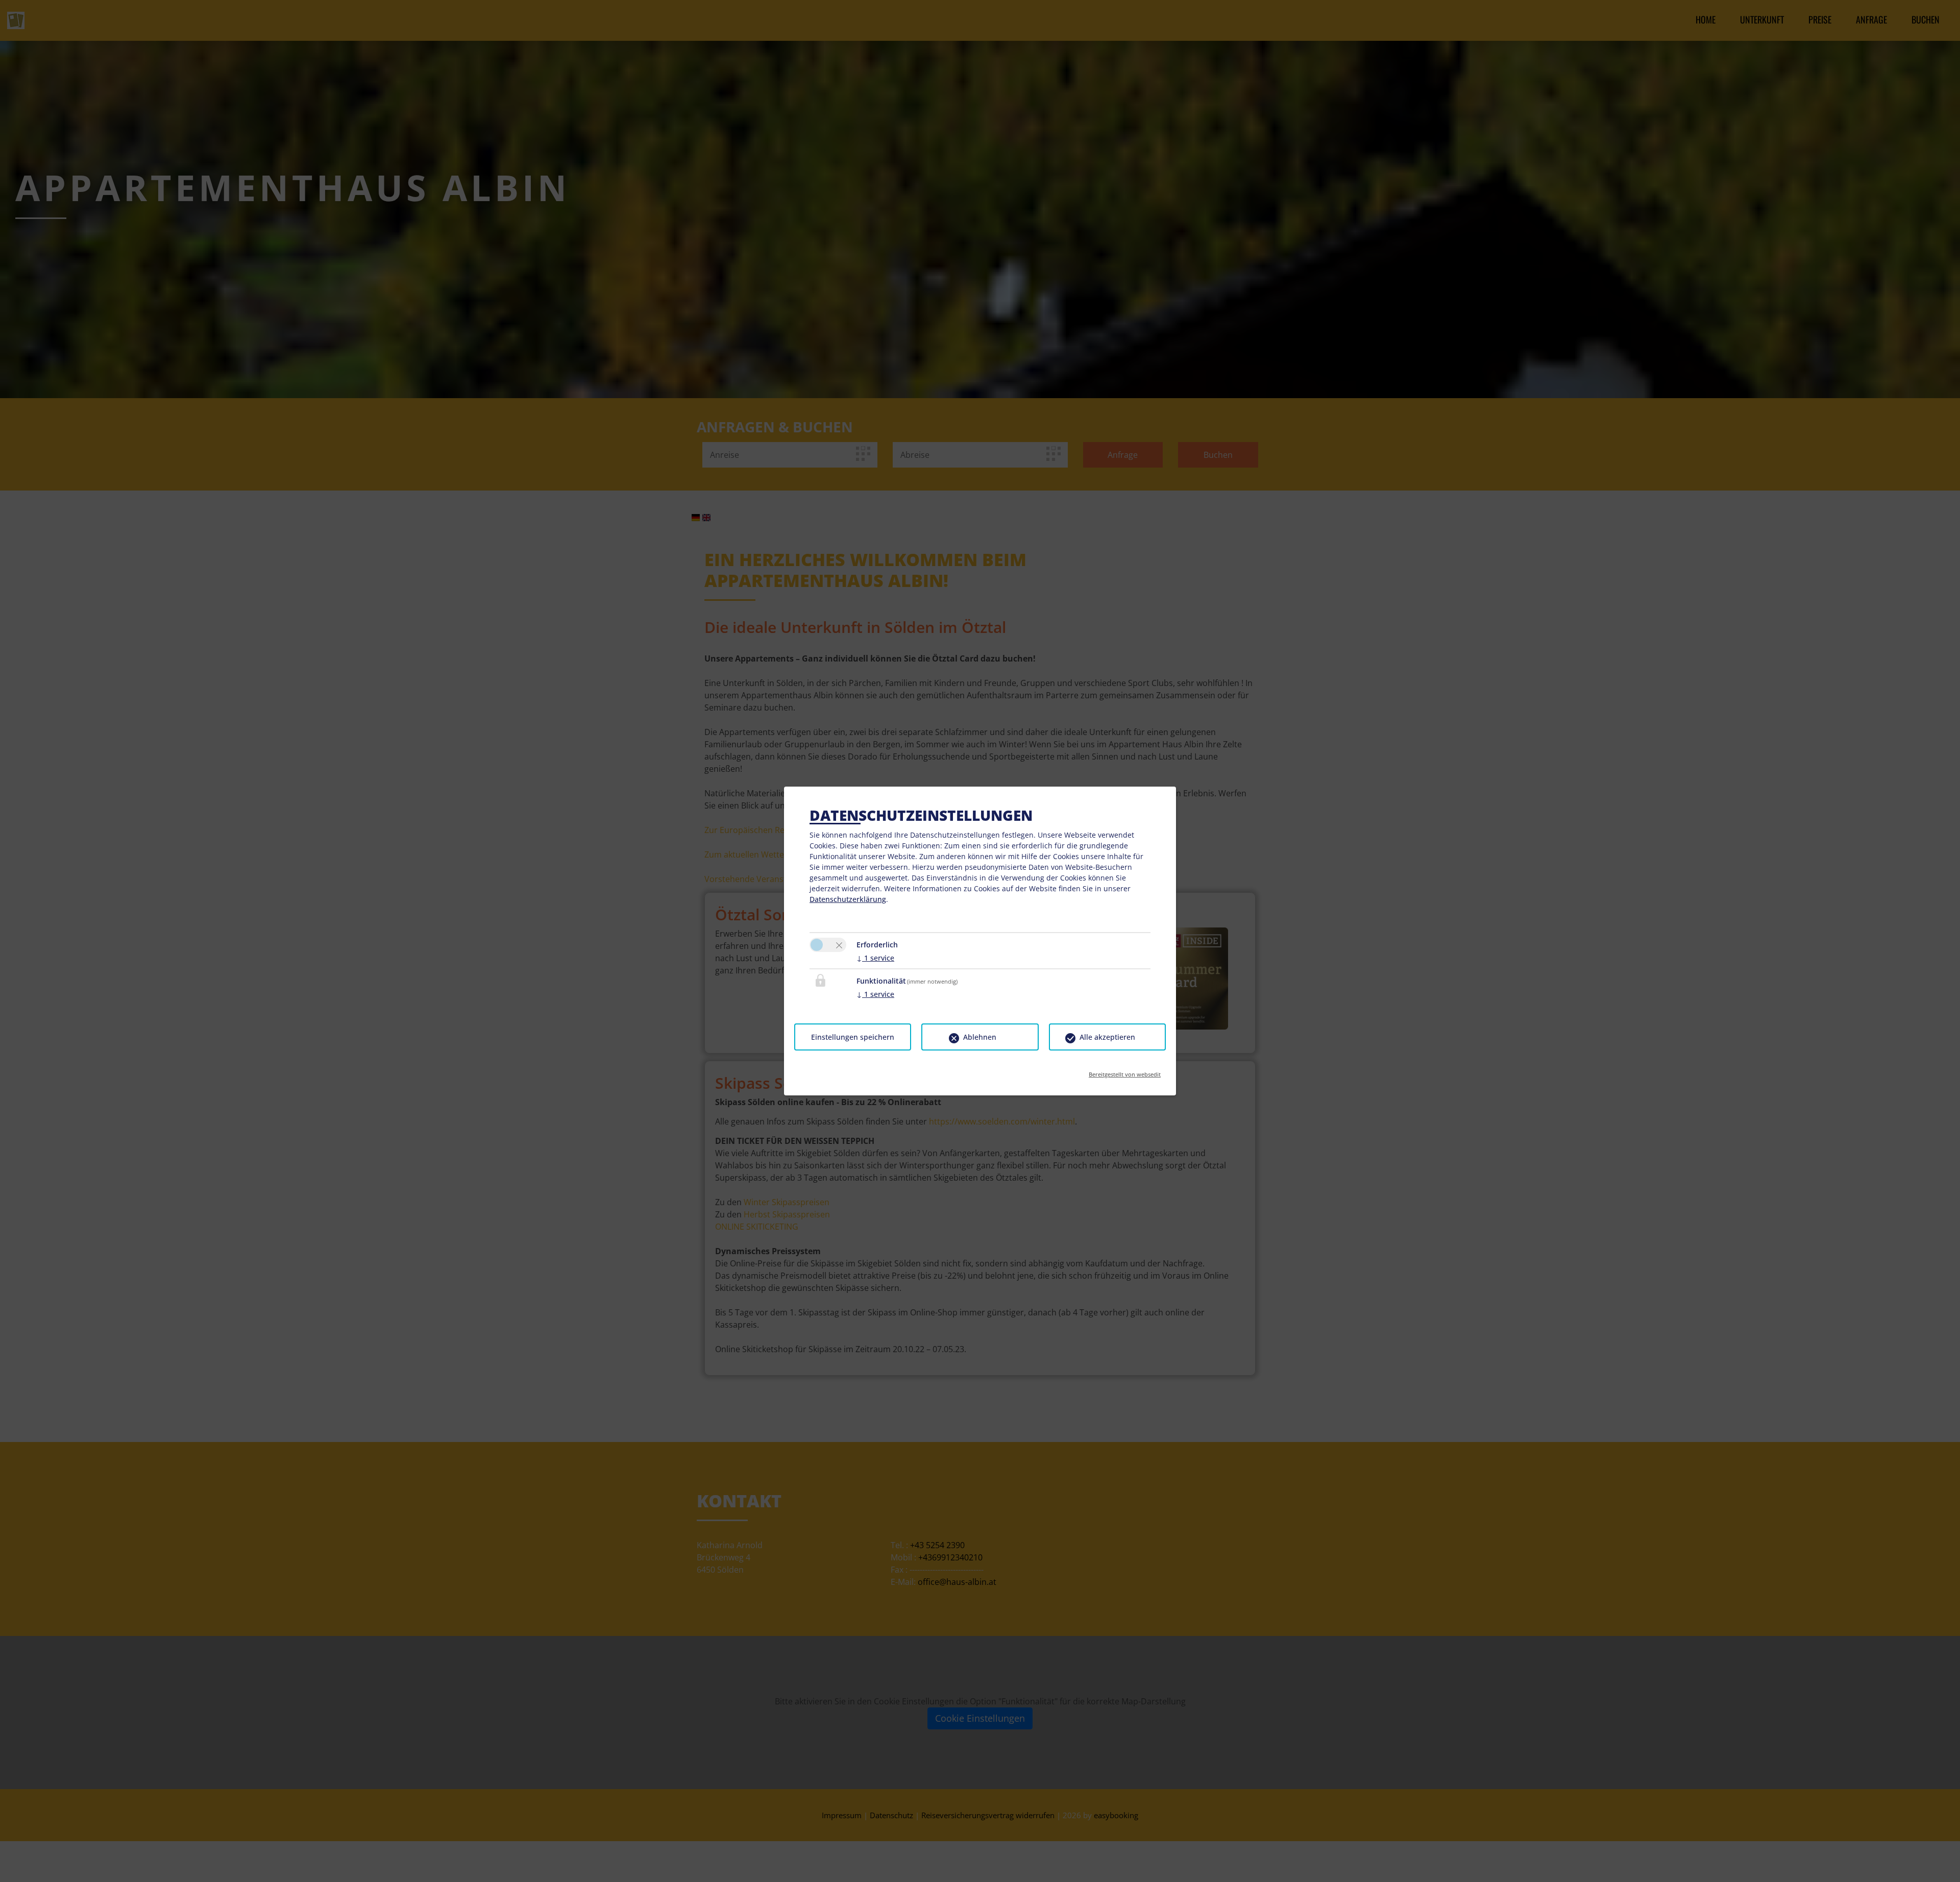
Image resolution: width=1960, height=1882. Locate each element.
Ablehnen (980, 1037)
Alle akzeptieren (1107, 1037)
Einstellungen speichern (853, 1037)
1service (875, 958)
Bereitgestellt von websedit (1125, 1071)
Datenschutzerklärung (848, 899)
